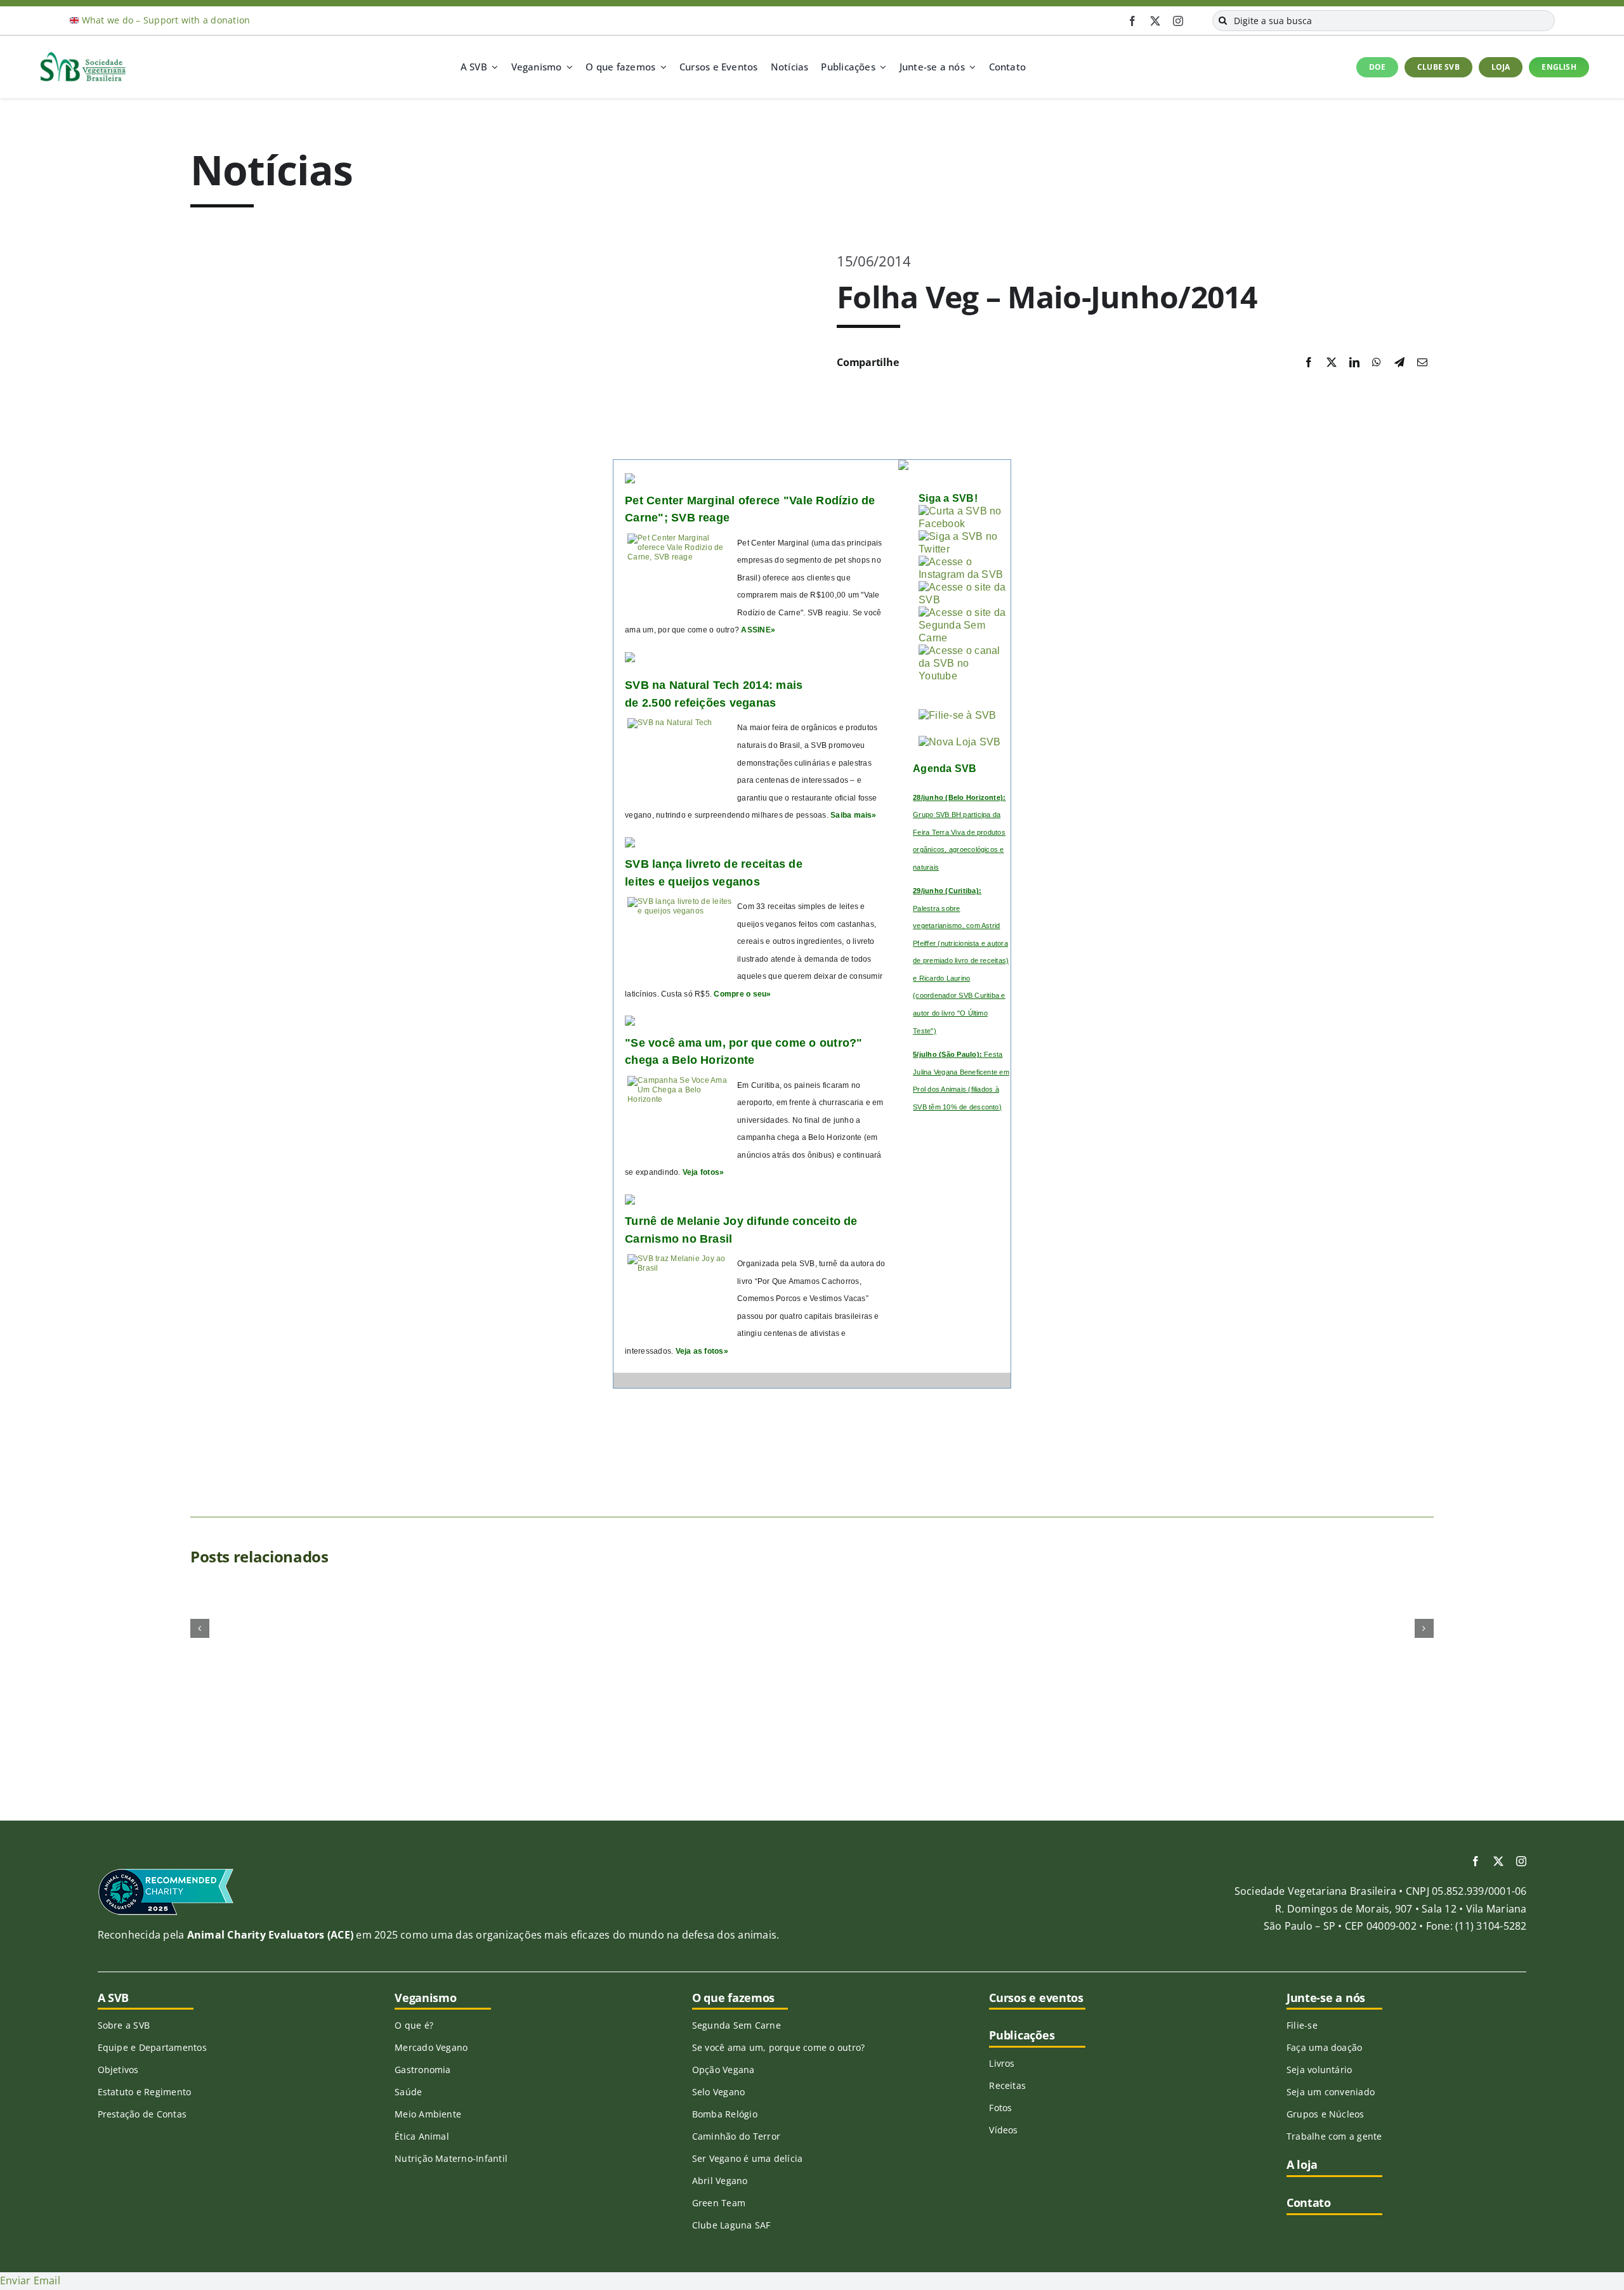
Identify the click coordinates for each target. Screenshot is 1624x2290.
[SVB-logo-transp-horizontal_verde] (82, 55)
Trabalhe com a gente (1334, 2136)
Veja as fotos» (702, 1351)
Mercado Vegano (431, 2047)
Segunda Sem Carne (737, 2025)
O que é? (414, 2025)
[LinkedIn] (1354, 363)
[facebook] (1132, 21)
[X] (1332, 363)
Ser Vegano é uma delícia (748, 2158)
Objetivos (118, 2070)
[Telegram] (1399, 363)
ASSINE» (758, 630)
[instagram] (1178, 21)
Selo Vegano (719, 2092)
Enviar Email (30, 2280)
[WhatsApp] (1377, 363)
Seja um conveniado (1331, 2092)
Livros (1002, 2063)
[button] (200, 1628)
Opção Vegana (724, 2070)
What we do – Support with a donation (166, 20)
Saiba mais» (854, 815)
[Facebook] (1309, 363)
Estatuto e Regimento (145, 2092)
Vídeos (1003, 2130)
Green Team (719, 2203)
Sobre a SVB (124, 2025)
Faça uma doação (1325, 2047)
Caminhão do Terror (736, 2136)
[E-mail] (1422, 363)
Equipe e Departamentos (152, 2047)
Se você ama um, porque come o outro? (779, 2047)
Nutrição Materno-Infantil (451, 2158)
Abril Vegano (720, 2181)
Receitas (1007, 2085)
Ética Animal (422, 2136)
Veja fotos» (704, 1172)
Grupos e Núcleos (1326, 2114)
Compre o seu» (742, 994)
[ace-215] (166, 1873)
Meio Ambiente (428, 2114)
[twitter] (1155, 21)
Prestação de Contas (142, 2114)
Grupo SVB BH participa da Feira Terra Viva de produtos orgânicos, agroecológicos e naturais (959, 832)
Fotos (1000, 2108)
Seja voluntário (1319, 2070)
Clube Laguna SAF (731, 2225)
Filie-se (1302, 2025)
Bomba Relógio (725, 2114)
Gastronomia (423, 2070)
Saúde (408, 2092)
